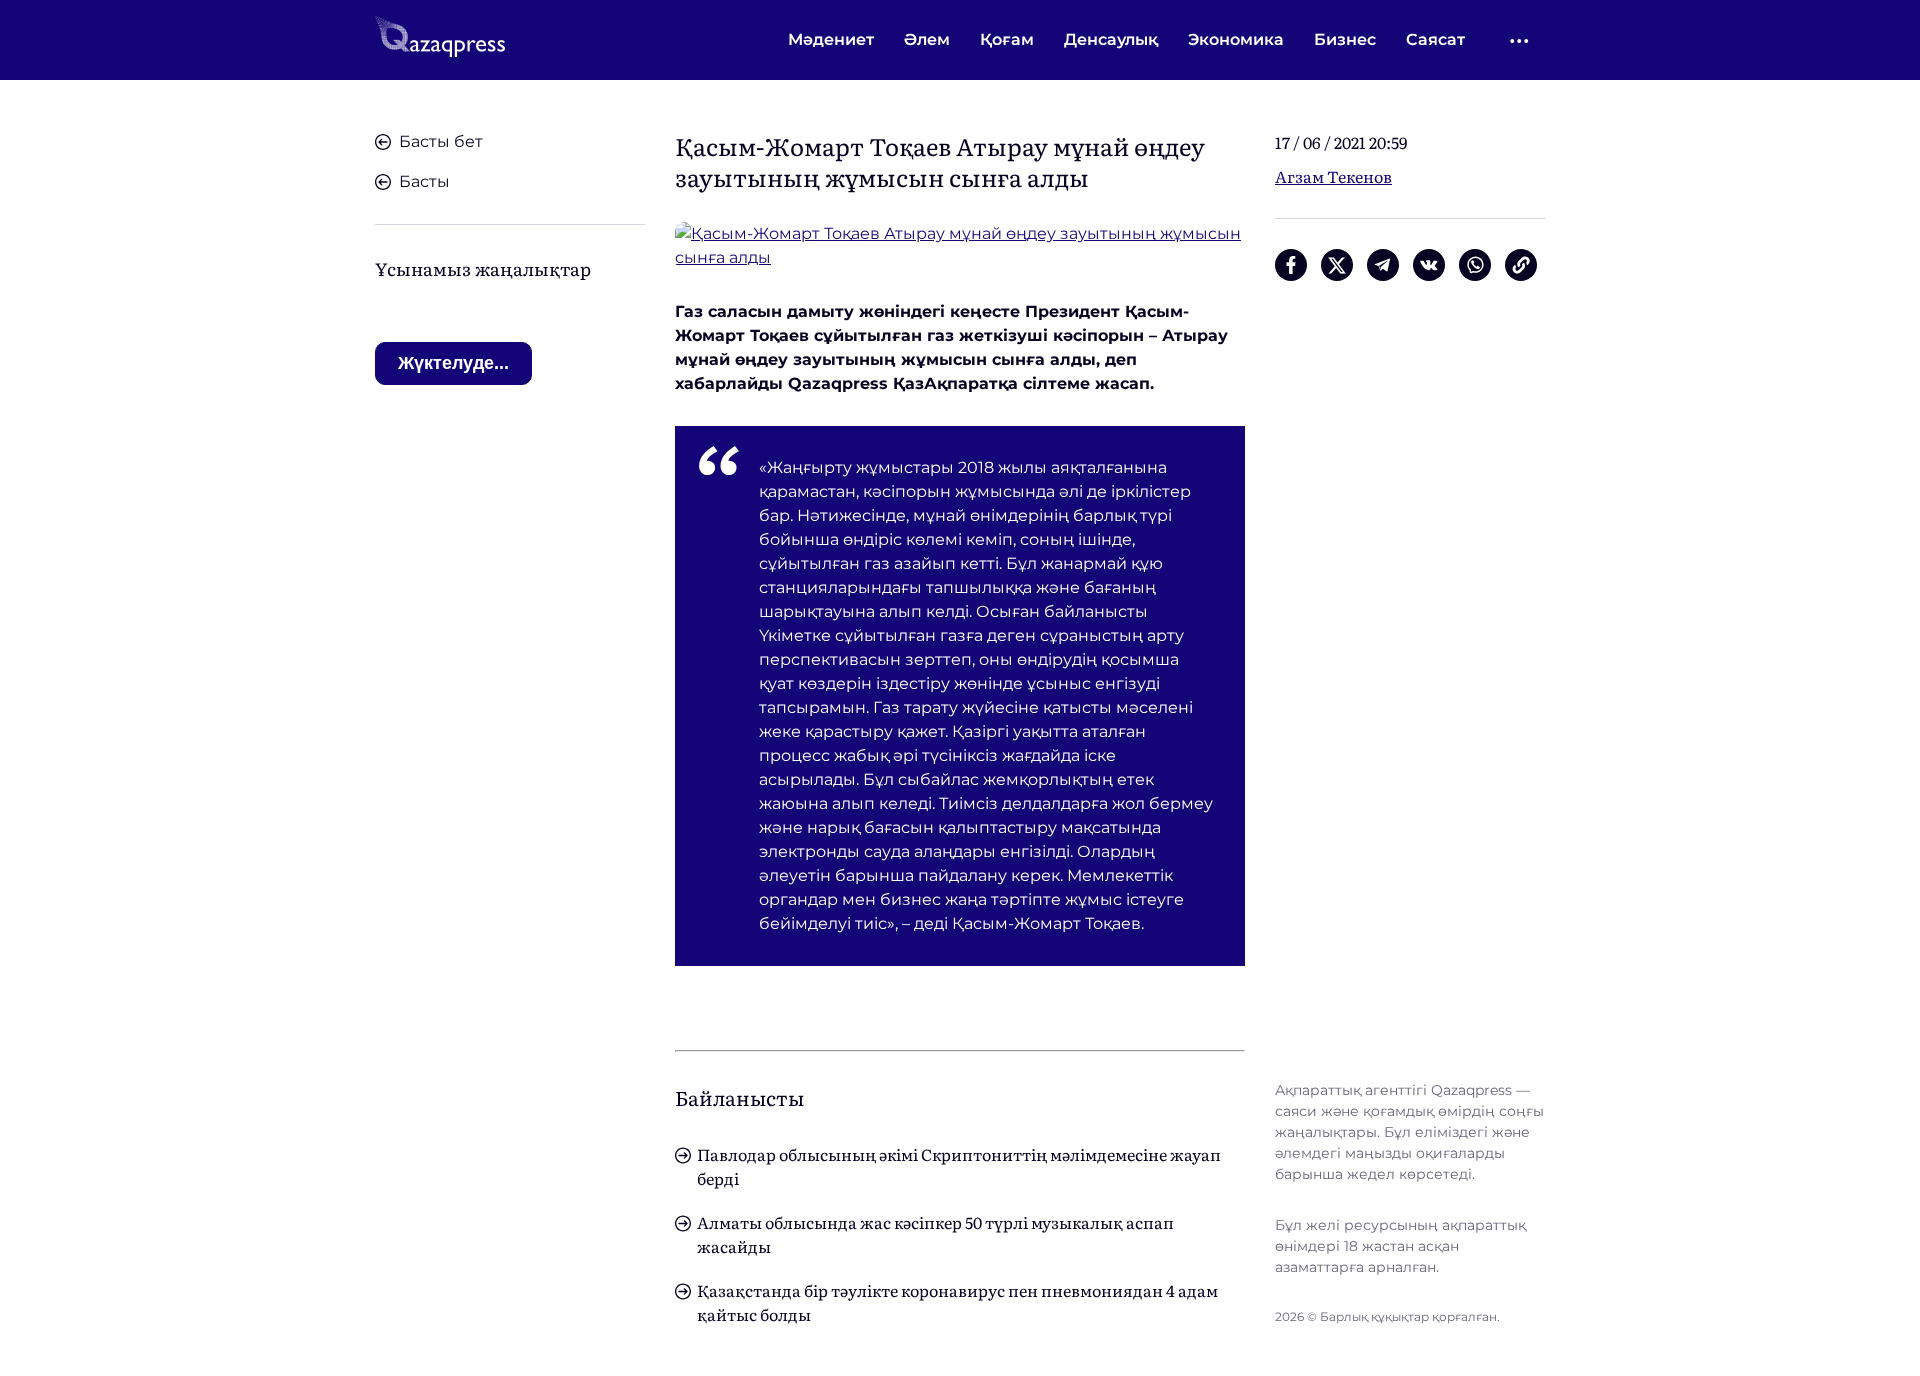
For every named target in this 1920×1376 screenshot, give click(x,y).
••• (1520, 40)
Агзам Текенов (1333, 176)
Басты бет (441, 141)
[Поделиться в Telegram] (1383, 265)
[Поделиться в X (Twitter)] (1337, 265)
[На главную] (440, 40)
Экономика (1236, 39)
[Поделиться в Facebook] (1291, 265)
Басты (424, 181)
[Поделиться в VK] (1429, 265)
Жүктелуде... (453, 363)
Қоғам (1007, 39)
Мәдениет (831, 39)
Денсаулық (1111, 39)
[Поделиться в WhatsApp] (1475, 265)
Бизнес (1345, 39)
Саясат (1435, 39)
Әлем (927, 39)
